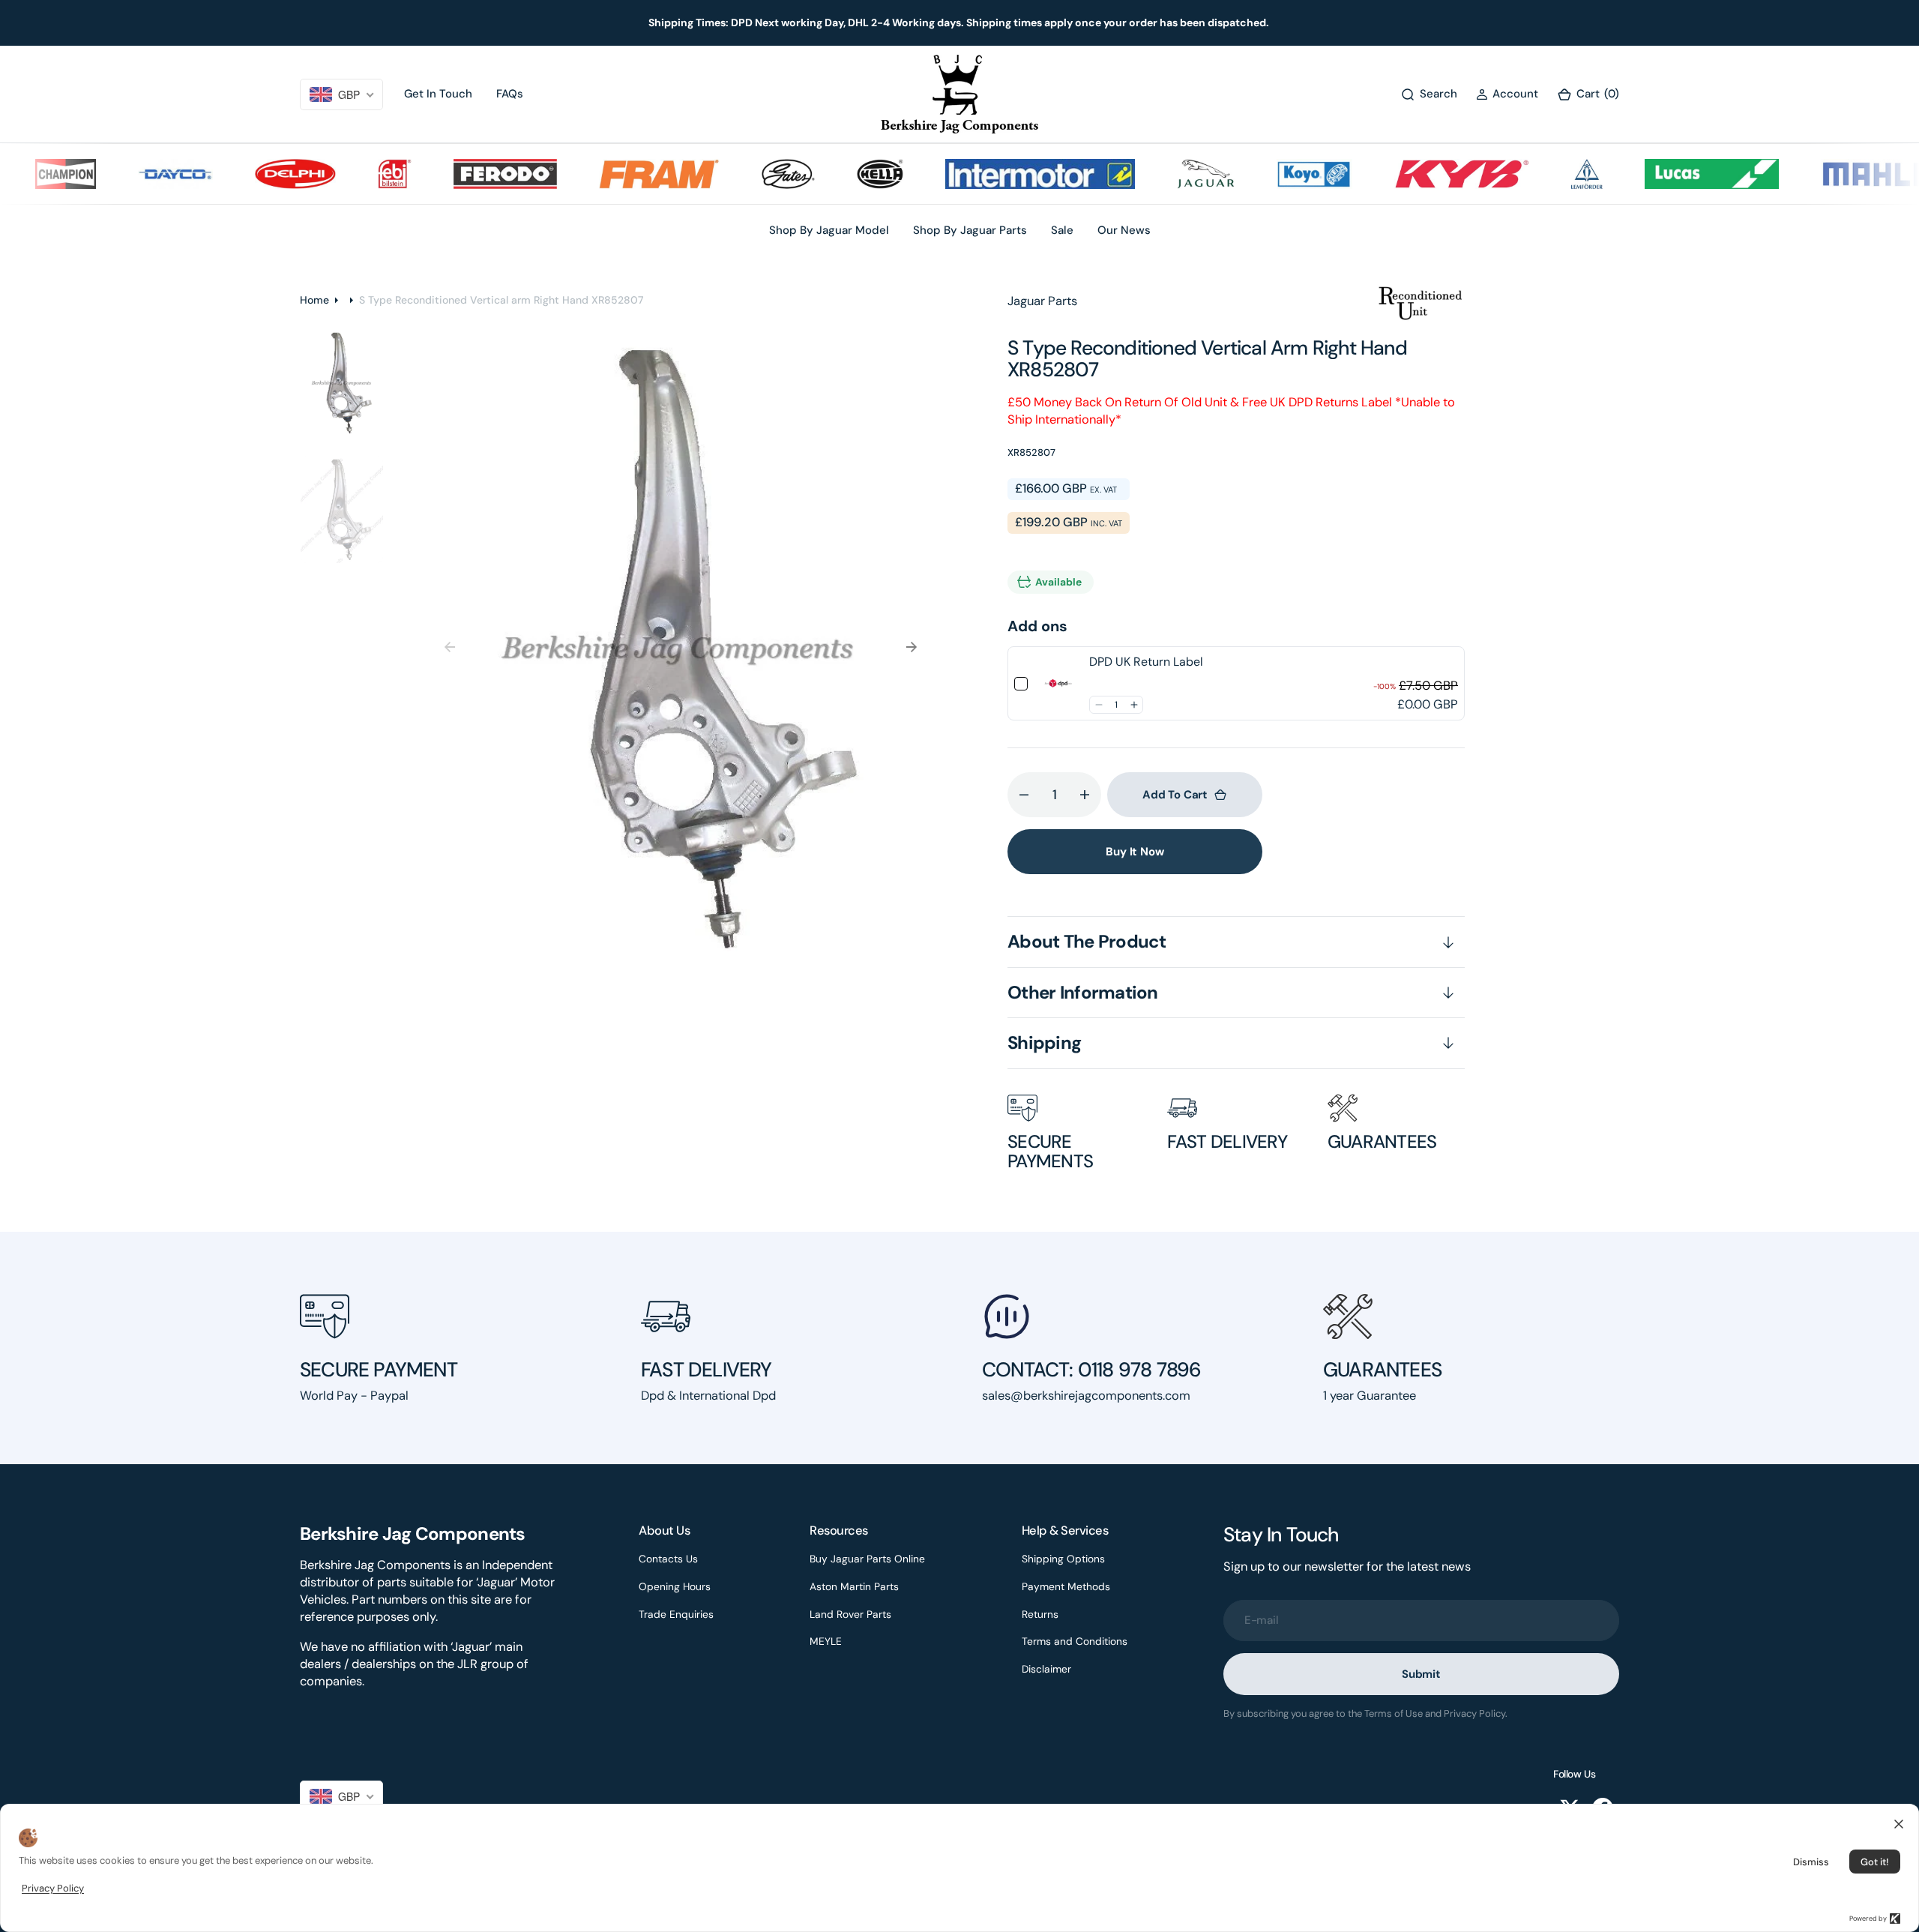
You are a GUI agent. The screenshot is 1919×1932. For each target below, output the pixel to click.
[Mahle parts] (1840, 174)
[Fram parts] (622, 174)
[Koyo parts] (1277, 174)
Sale (1062, 230)
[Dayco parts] (139, 174)
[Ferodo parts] (468, 174)
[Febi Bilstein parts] (357, 174)
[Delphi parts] (259, 174)
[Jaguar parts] (1168, 174)
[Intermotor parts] (1003, 174)
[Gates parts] (751, 174)
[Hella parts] (843, 174)
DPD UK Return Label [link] (1146, 662)
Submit (1421, 1674)
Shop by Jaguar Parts (970, 230)
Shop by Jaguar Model (829, 230)
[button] (1507, 94)
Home (314, 300)
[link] (1058, 684)
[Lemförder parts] (1549, 174)
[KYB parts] (1424, 174)
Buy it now (1135, 852)
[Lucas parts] (1674, 174)
